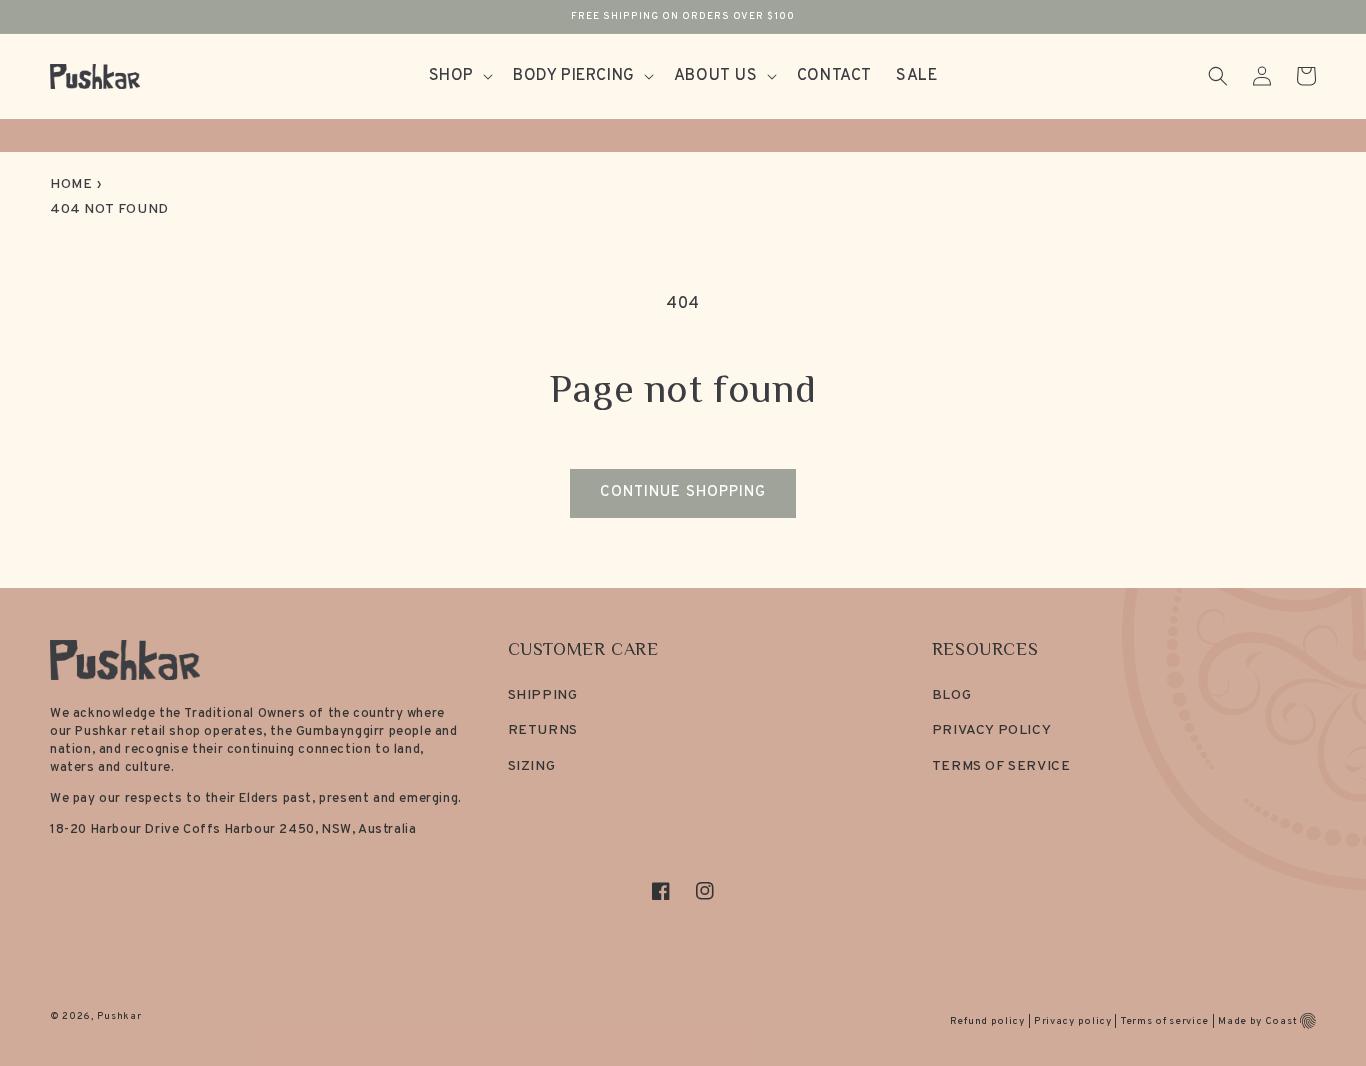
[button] (459, 76)
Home (71, 184)
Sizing (532, 766)
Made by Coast (1257, 1021)
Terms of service (1165, 1021)
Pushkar (119, 1016)
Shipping (543, 695)
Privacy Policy (991, 730)
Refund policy (987, 1021)
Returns (543, 730)
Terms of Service (1001, 766)
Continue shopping (683, 492)
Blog (951, 695)
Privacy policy (1073, 1021)
